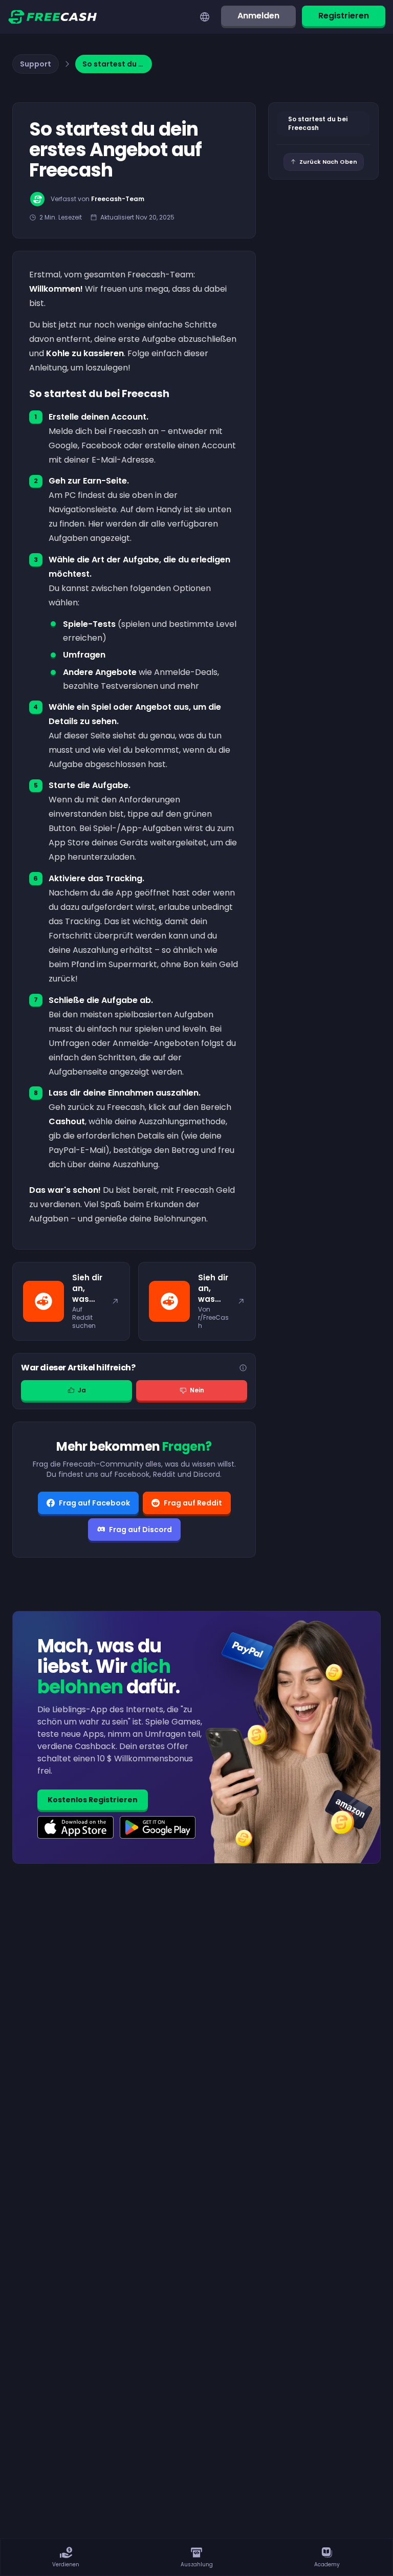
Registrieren (344, 16)
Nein (197, 1390)
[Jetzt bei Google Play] (158, 1827)
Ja (82, 1390)
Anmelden (258, 16)
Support (36, 64)
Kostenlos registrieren (93, 1800)
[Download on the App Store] (75, 1827)
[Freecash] (52, 17)
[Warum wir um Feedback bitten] (243, 1368)
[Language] (205, 17)
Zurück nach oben (328, 162)
